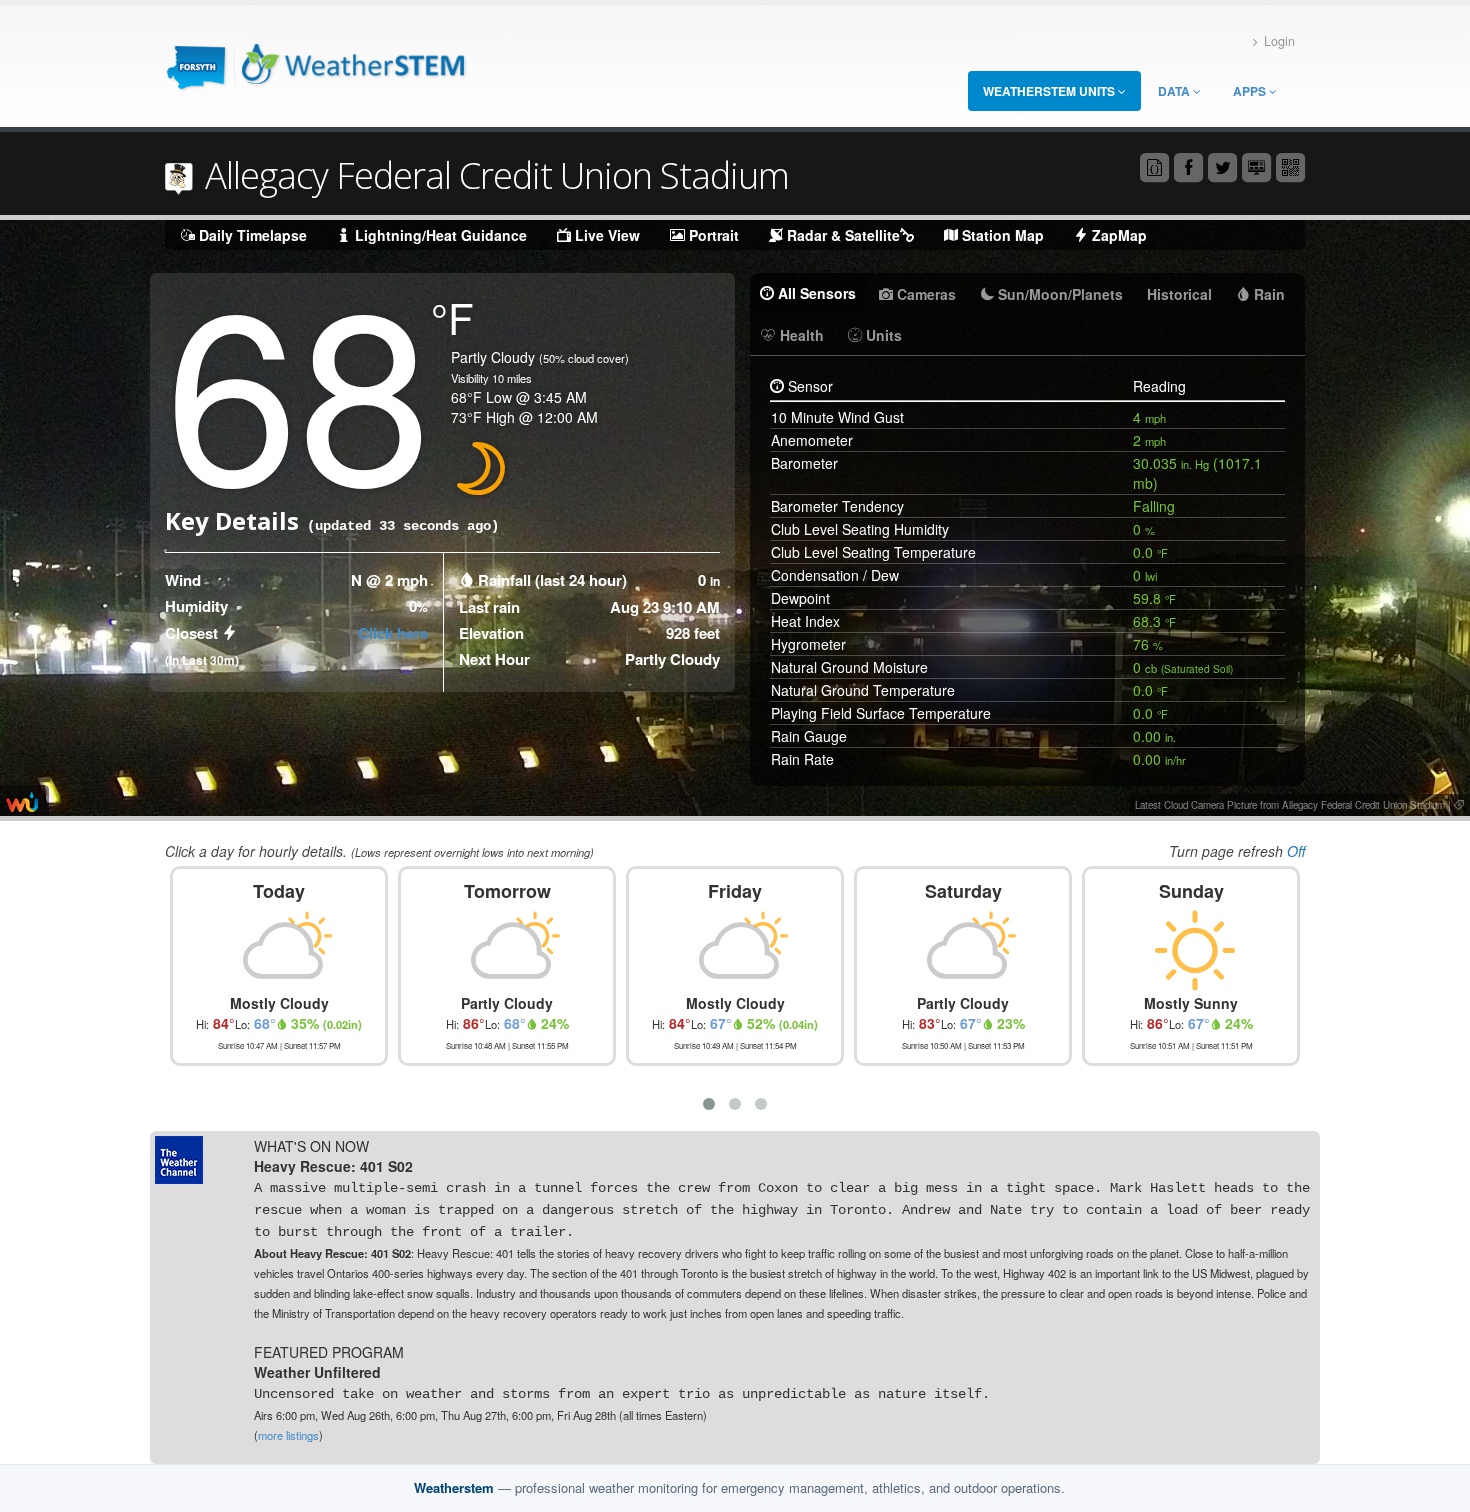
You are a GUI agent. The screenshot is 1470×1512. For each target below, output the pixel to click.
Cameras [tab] (924, 294)
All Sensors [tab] (815, 293)
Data (1175, 91)
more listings (288, 1435)
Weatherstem (454, 1487)
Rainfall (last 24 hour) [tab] (552, 580)
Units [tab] (882, 335)
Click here (393, 633)
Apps (1251, 91)
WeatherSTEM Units (1050, 91)
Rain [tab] (1267, 294)
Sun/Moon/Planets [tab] (1058, 294)
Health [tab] (800, 335)
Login (1279, 41)
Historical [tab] (1179, 294)
